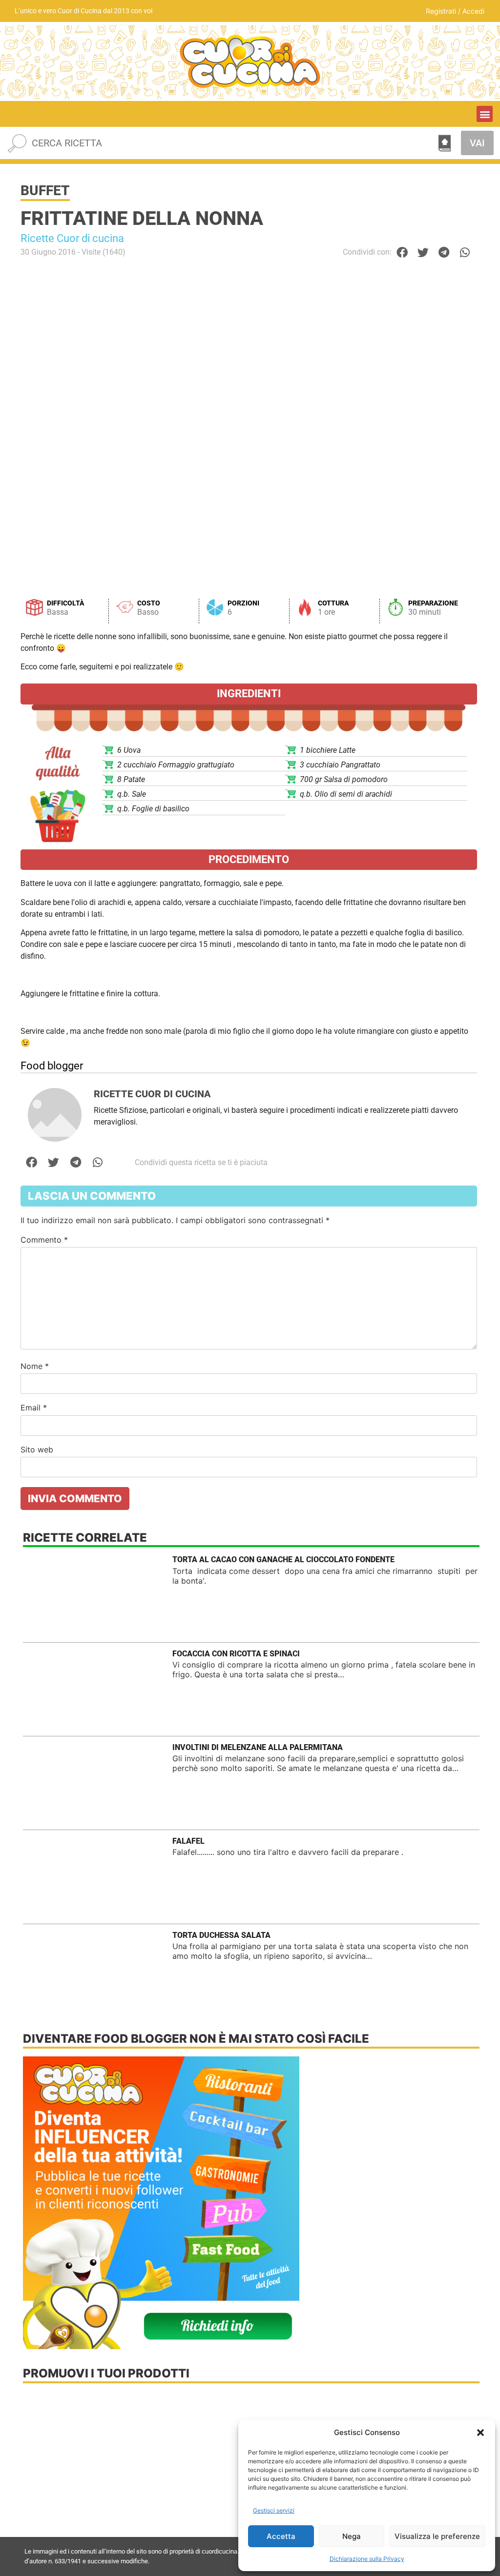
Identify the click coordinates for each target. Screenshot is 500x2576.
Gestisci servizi (274, 2510)
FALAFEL (188, 1841)
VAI (477, 143)
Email (34, 1408)
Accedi (473, 11)
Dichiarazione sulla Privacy (367, 2559)
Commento (44, 1240)
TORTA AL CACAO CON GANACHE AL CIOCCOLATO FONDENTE (283, 1560)
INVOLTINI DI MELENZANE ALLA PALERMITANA (258, 1747)
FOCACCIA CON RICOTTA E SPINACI (236, 1654)
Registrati (441, 11)
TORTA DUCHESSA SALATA (221, 1935)
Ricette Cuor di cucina (72, 238)
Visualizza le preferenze (437, 2536)
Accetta (281, 2536)
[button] (480, 2433)
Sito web (37, 1449)
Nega (352, 2536)
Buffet (45, 191)
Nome (35, 1366)
